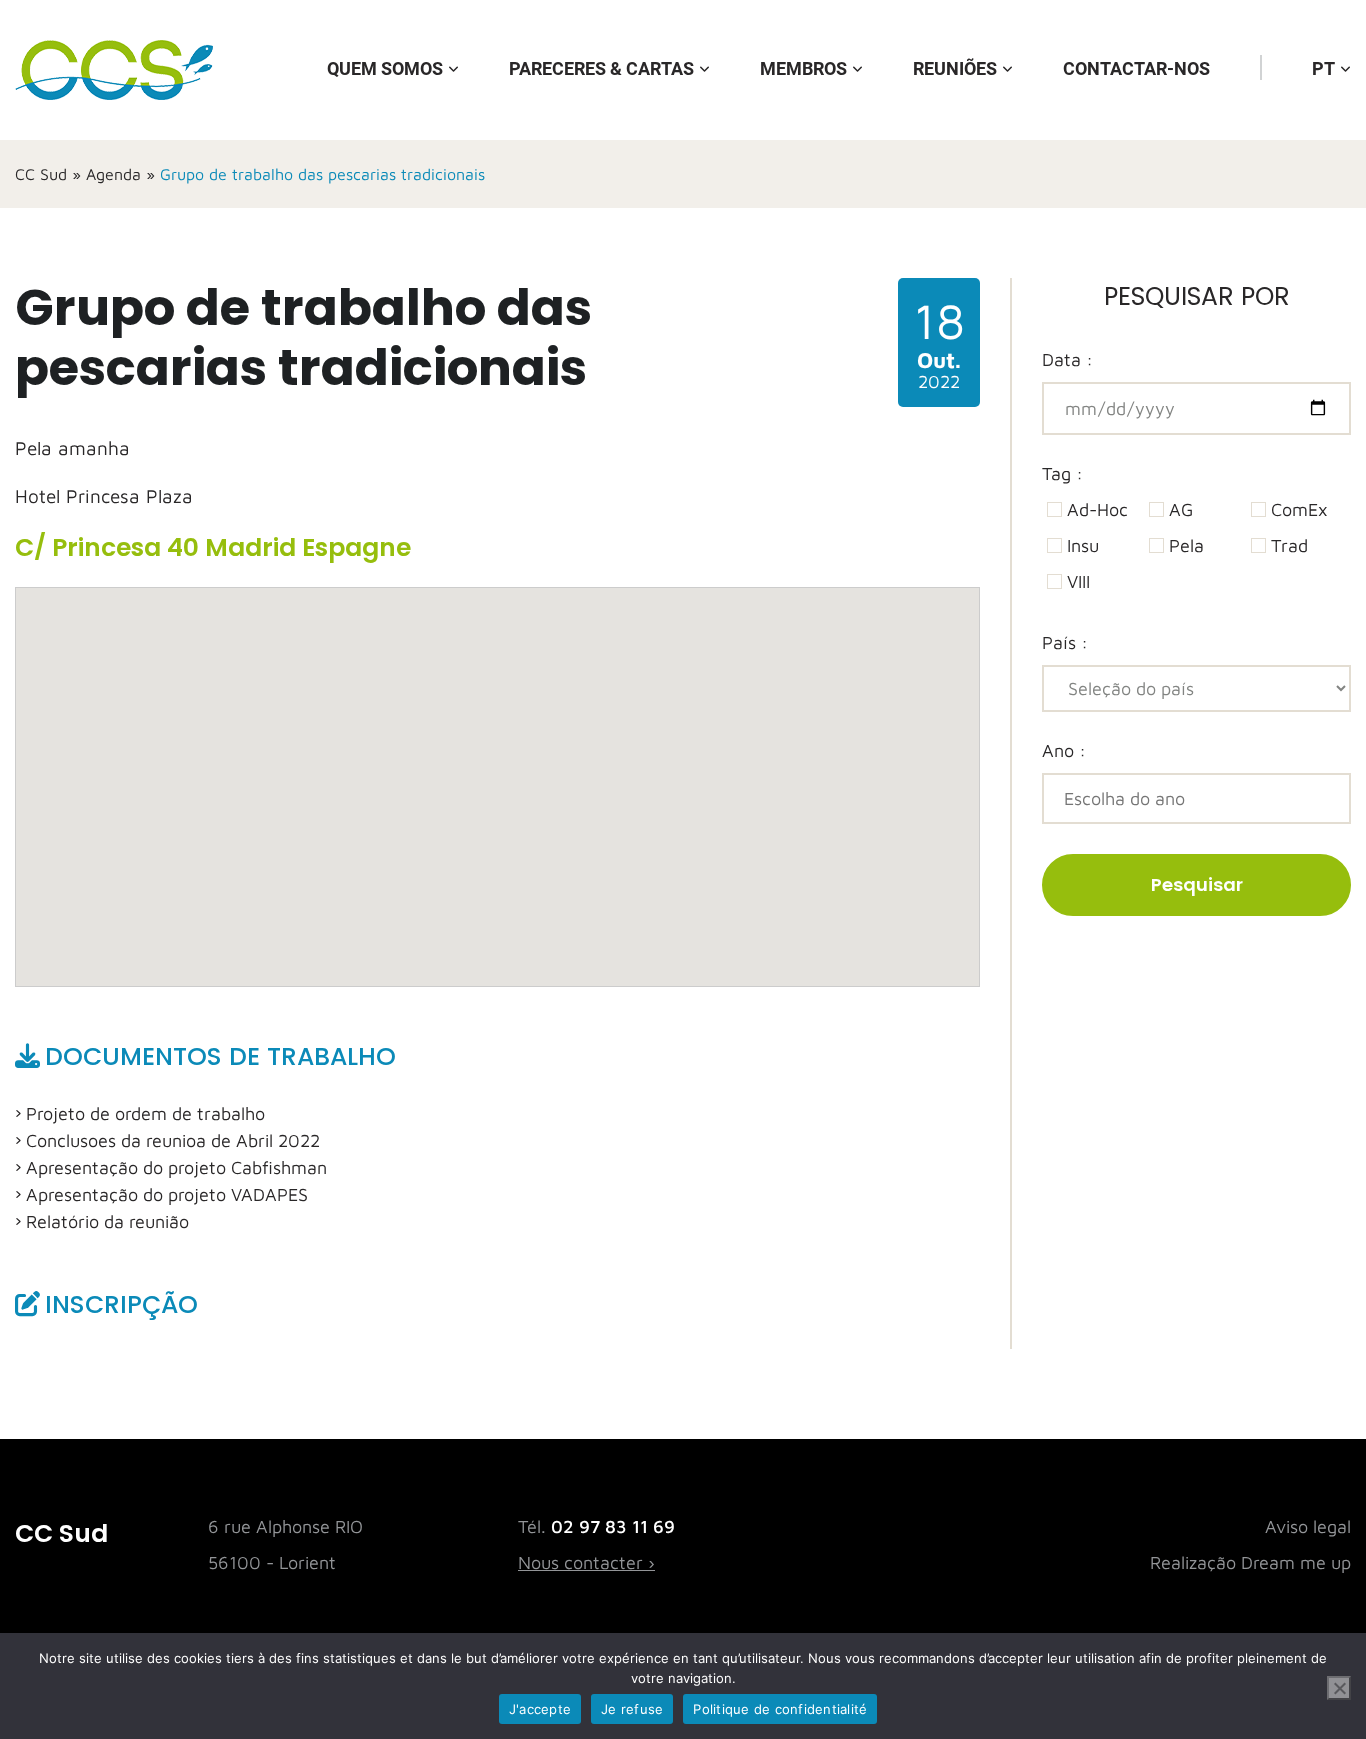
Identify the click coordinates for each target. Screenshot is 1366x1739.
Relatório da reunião (107, 1221)
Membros (803, 68)
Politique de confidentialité (780, 1709)
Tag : (1062, 473)
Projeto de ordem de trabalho (145, 1113)
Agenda (113, 174)
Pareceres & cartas (601, 68)
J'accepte (540, 1709)
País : (1065, 642)
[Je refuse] (1339, 1688)
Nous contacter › (586, 1562)
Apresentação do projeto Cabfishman (176, 1167)
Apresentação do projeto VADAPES (167, 1194)
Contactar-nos (1136, 68)
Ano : (1064, 750)
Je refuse (632, 1709)
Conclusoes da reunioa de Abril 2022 (173, 1140)
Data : (1067, 359)
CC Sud (41, 174)
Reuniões (955, 68)
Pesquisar (1197, 884)
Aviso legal (1308, 1526)
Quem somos (385, 68)
